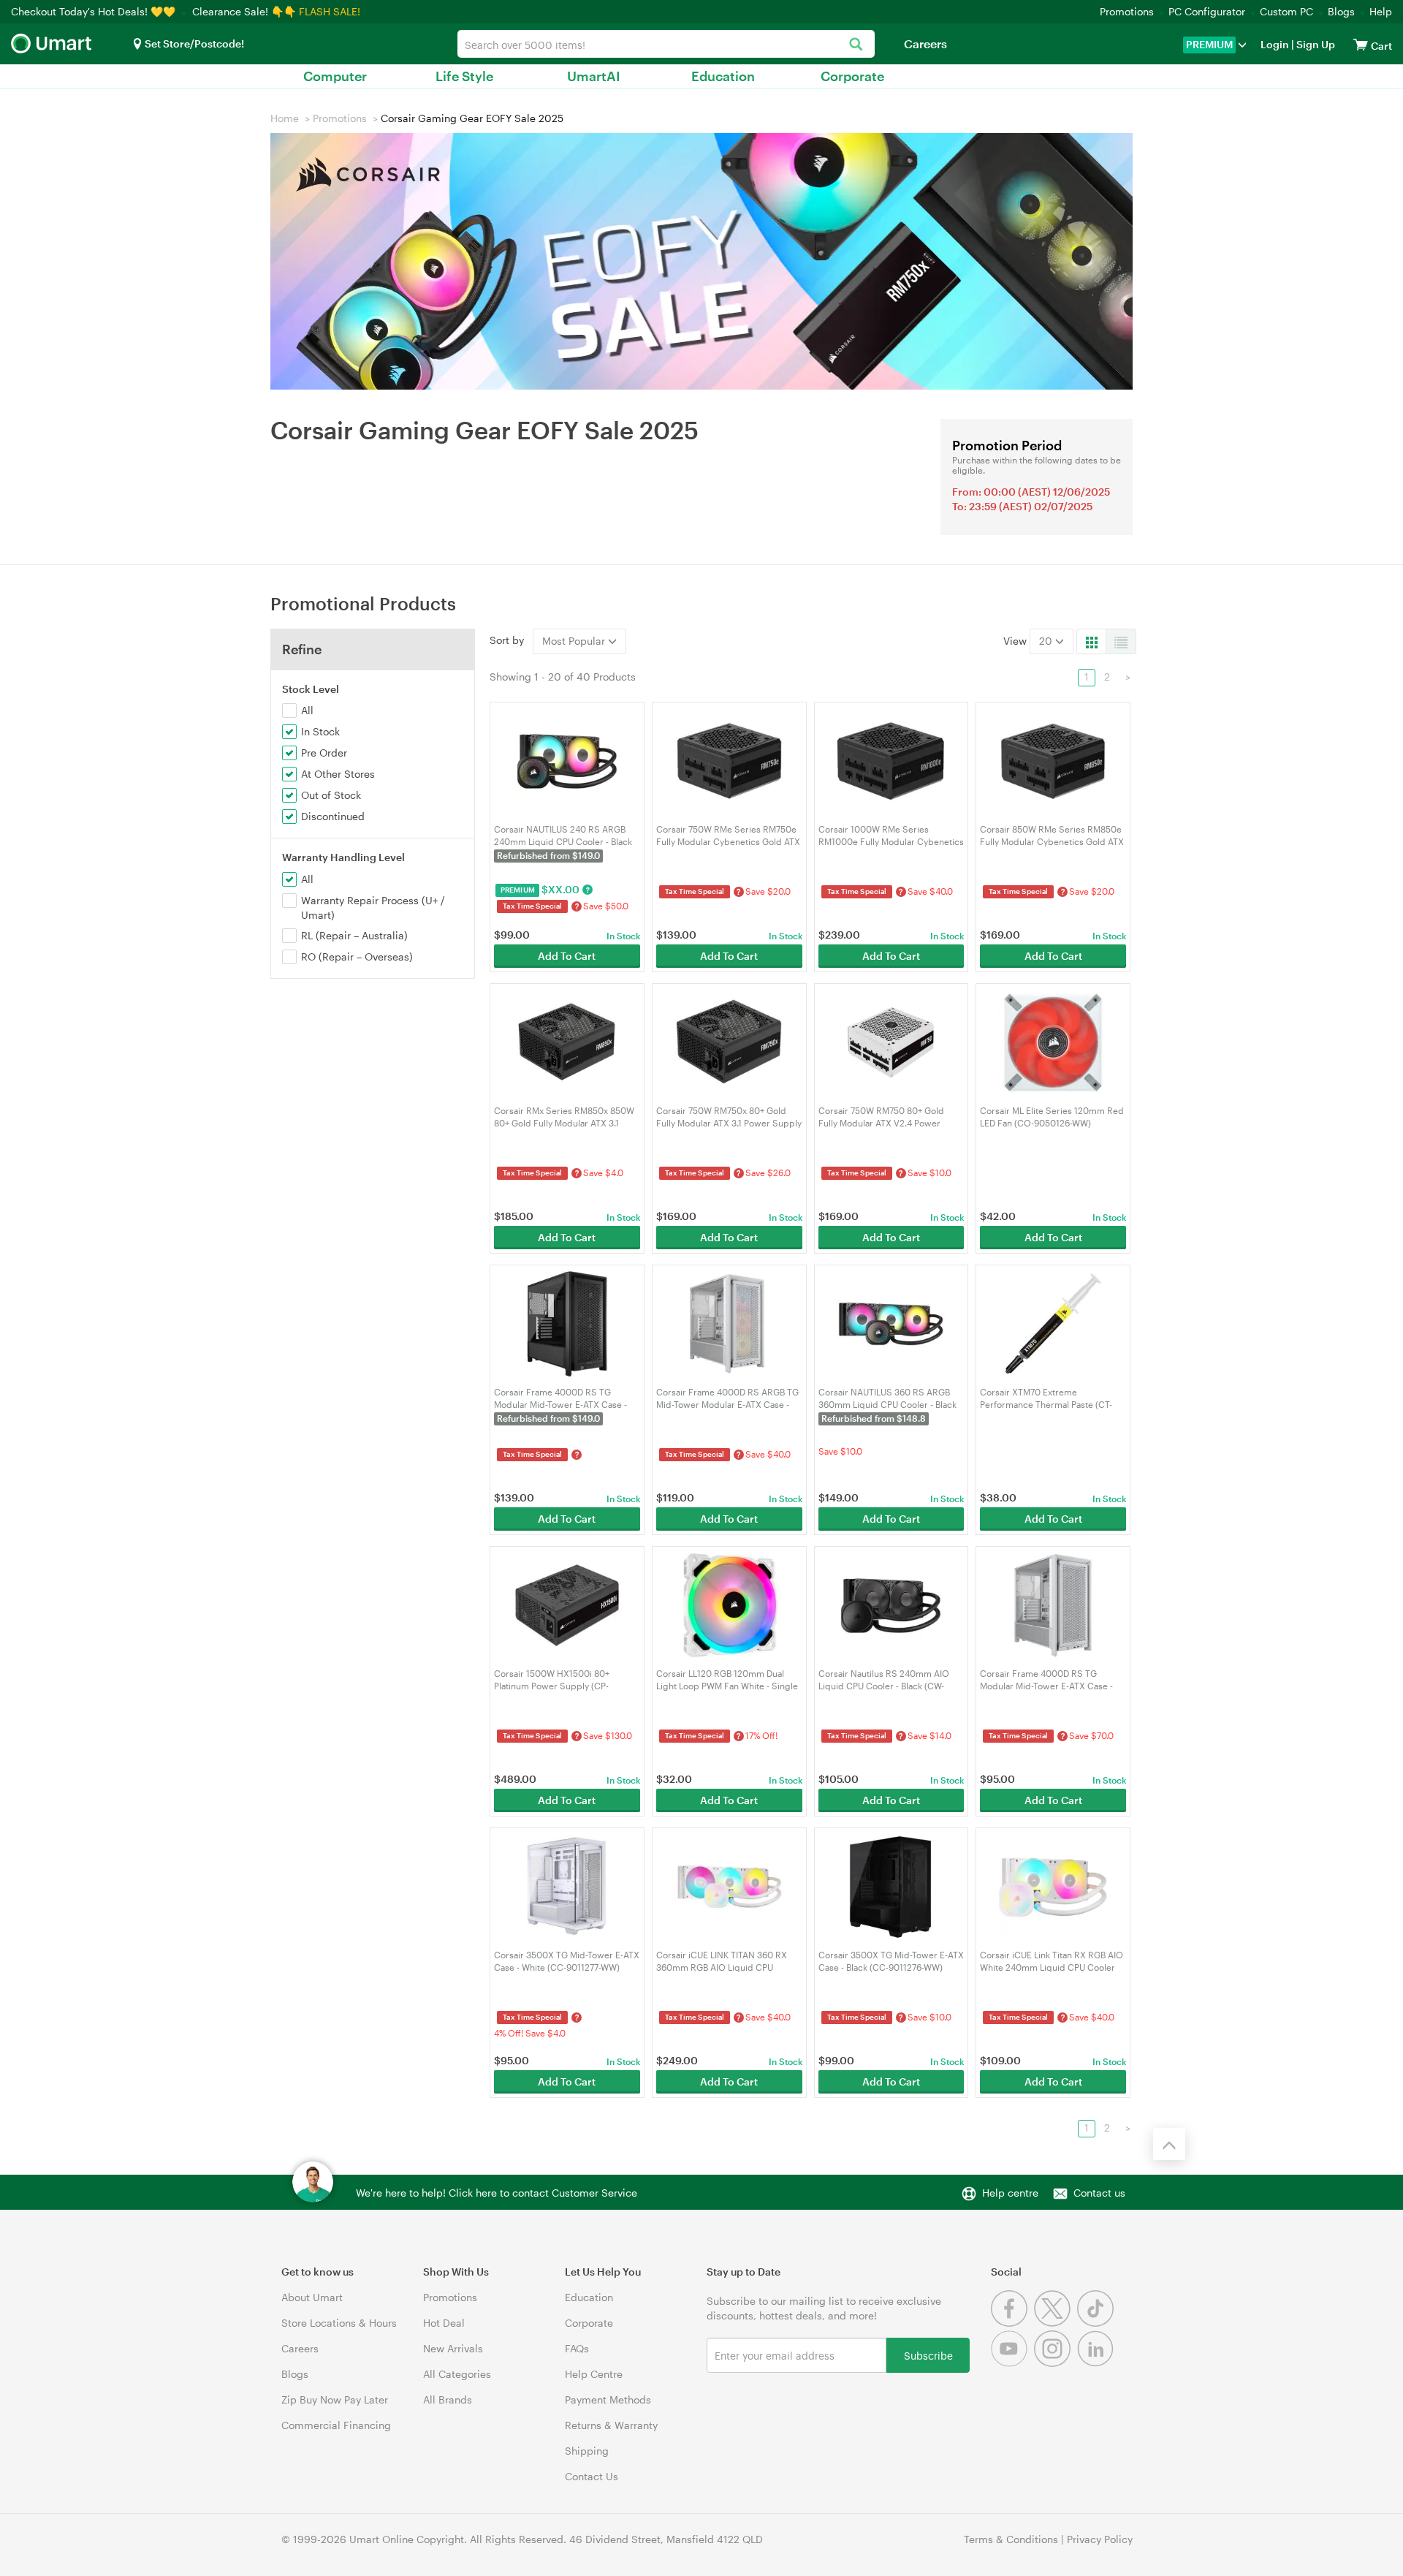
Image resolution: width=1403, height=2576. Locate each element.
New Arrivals (453, 2348)
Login (1275, 44)
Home (285, 118)
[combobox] (666, 44)
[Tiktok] (1097, 2323)
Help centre (1010, 2193)
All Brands (448, 2399)
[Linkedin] (1097, 2363)
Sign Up (1315, 44)
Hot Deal (444, 2323)
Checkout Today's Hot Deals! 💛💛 (95, 11)
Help (1381, 11)
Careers (925, 43)
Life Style (464, 76)
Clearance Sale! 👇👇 (244, 11)
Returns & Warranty (611, 2425)
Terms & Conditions (1011, 2539)
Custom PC (1286, 11)
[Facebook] (1012, 2323)
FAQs (577, 2348)
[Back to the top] (1169, 2144)
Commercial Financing (336, 2425)
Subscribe (928, 2355)
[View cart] (1361, 44)
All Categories (457, 2374)
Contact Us (592, 2476)
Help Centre (594, 2374)
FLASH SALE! (330, 11)
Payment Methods (608, 2399)
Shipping (587, 2451)
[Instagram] (1056, 2363)
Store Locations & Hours (339, 2323)
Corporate (852, 76)
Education (723, 76)
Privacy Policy (1100, 2539)
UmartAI (594, 76)
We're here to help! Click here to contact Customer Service (497, 2193)
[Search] (856, 45)
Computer (335, 76)
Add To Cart (567, 956)
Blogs (1341, 11)
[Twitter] (1056, 2323)
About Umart (312, 2297)
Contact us (1099, 2193)
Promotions (1127, 11)
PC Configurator (1207, 11)
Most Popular (575, 641)
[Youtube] (1012, 2363)
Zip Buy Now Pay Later (335, 2399)
